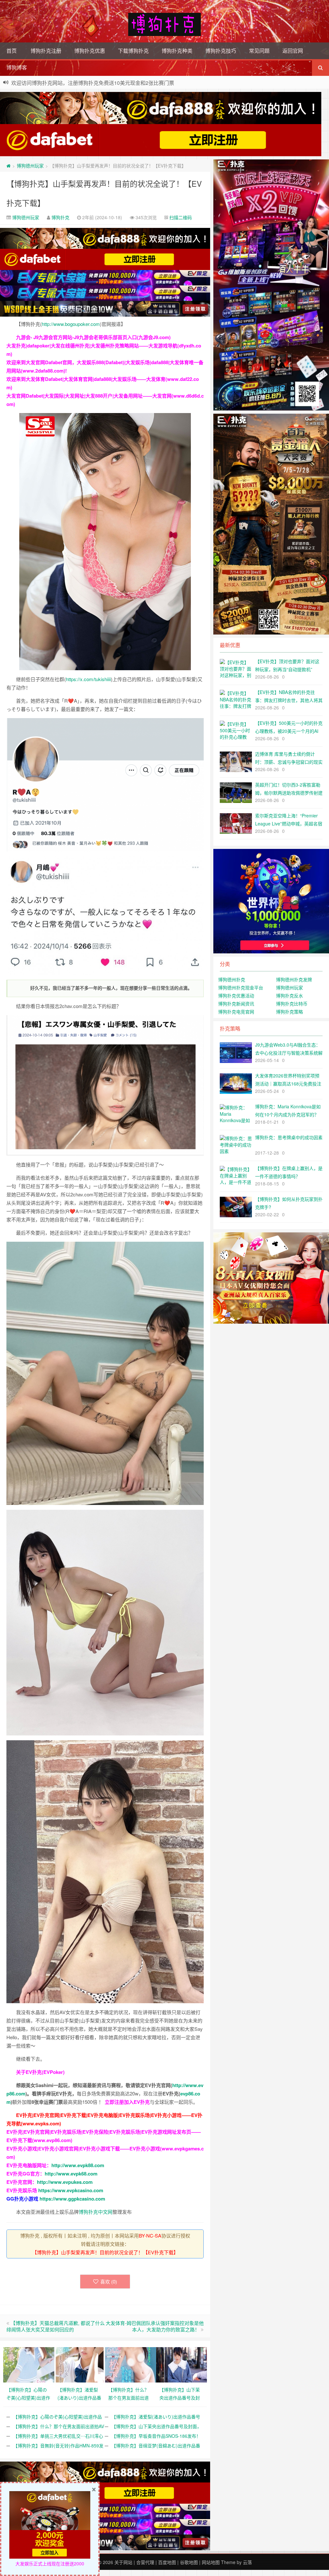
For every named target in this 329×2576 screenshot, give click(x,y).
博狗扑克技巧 (221, 51)
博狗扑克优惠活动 (236, 995)
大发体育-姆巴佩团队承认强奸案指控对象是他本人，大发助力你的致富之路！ (155, 2326)
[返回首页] (9, 166)
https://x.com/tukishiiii (88, 679)
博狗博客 (17, 67)
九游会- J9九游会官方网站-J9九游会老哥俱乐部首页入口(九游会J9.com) (93, 337)
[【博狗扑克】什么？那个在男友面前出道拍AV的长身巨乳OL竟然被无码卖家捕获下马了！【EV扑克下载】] (131, 2364)
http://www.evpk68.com (71, 2174)
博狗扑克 (60, 217)
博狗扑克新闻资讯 (236, 1004)
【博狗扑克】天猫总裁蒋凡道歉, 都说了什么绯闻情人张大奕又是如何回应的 (56, 2326)
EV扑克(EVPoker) (45, 2072)
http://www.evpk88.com (78, 2165)
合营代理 (145, 2562)
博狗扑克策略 (289, 1012)
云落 (247, 2562)
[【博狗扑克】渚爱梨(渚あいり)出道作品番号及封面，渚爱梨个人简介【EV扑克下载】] (80, 2364)
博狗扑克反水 (289, 995)
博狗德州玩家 (30, 166)
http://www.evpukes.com (65, 2182)
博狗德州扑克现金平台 (241, 987)
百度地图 (167, 2562)
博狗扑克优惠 (90, 51)
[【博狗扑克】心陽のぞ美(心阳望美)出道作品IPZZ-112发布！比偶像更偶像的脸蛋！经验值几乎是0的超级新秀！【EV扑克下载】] (29, 2364)
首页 (12, 51)
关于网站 (123, 2562)
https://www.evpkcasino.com (71, 2190)
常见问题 (259, 51)
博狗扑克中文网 (96, 2212)
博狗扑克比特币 (292, 1004)
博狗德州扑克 (232, 979)
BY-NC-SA (150, 2235)
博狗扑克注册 (46, 51)
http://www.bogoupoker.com (71, 324)
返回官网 (293, 51)
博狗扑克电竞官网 (236, 1012)
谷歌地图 (189, 2562)
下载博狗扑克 (133, 51)
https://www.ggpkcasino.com (72, 2199)
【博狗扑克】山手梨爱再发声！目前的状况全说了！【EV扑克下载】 (105, 2252)
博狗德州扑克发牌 (294, 979)
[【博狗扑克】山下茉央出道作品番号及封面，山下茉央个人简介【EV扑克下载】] (182, 2364)
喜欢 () (109, 2281)
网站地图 (211, 2562)
